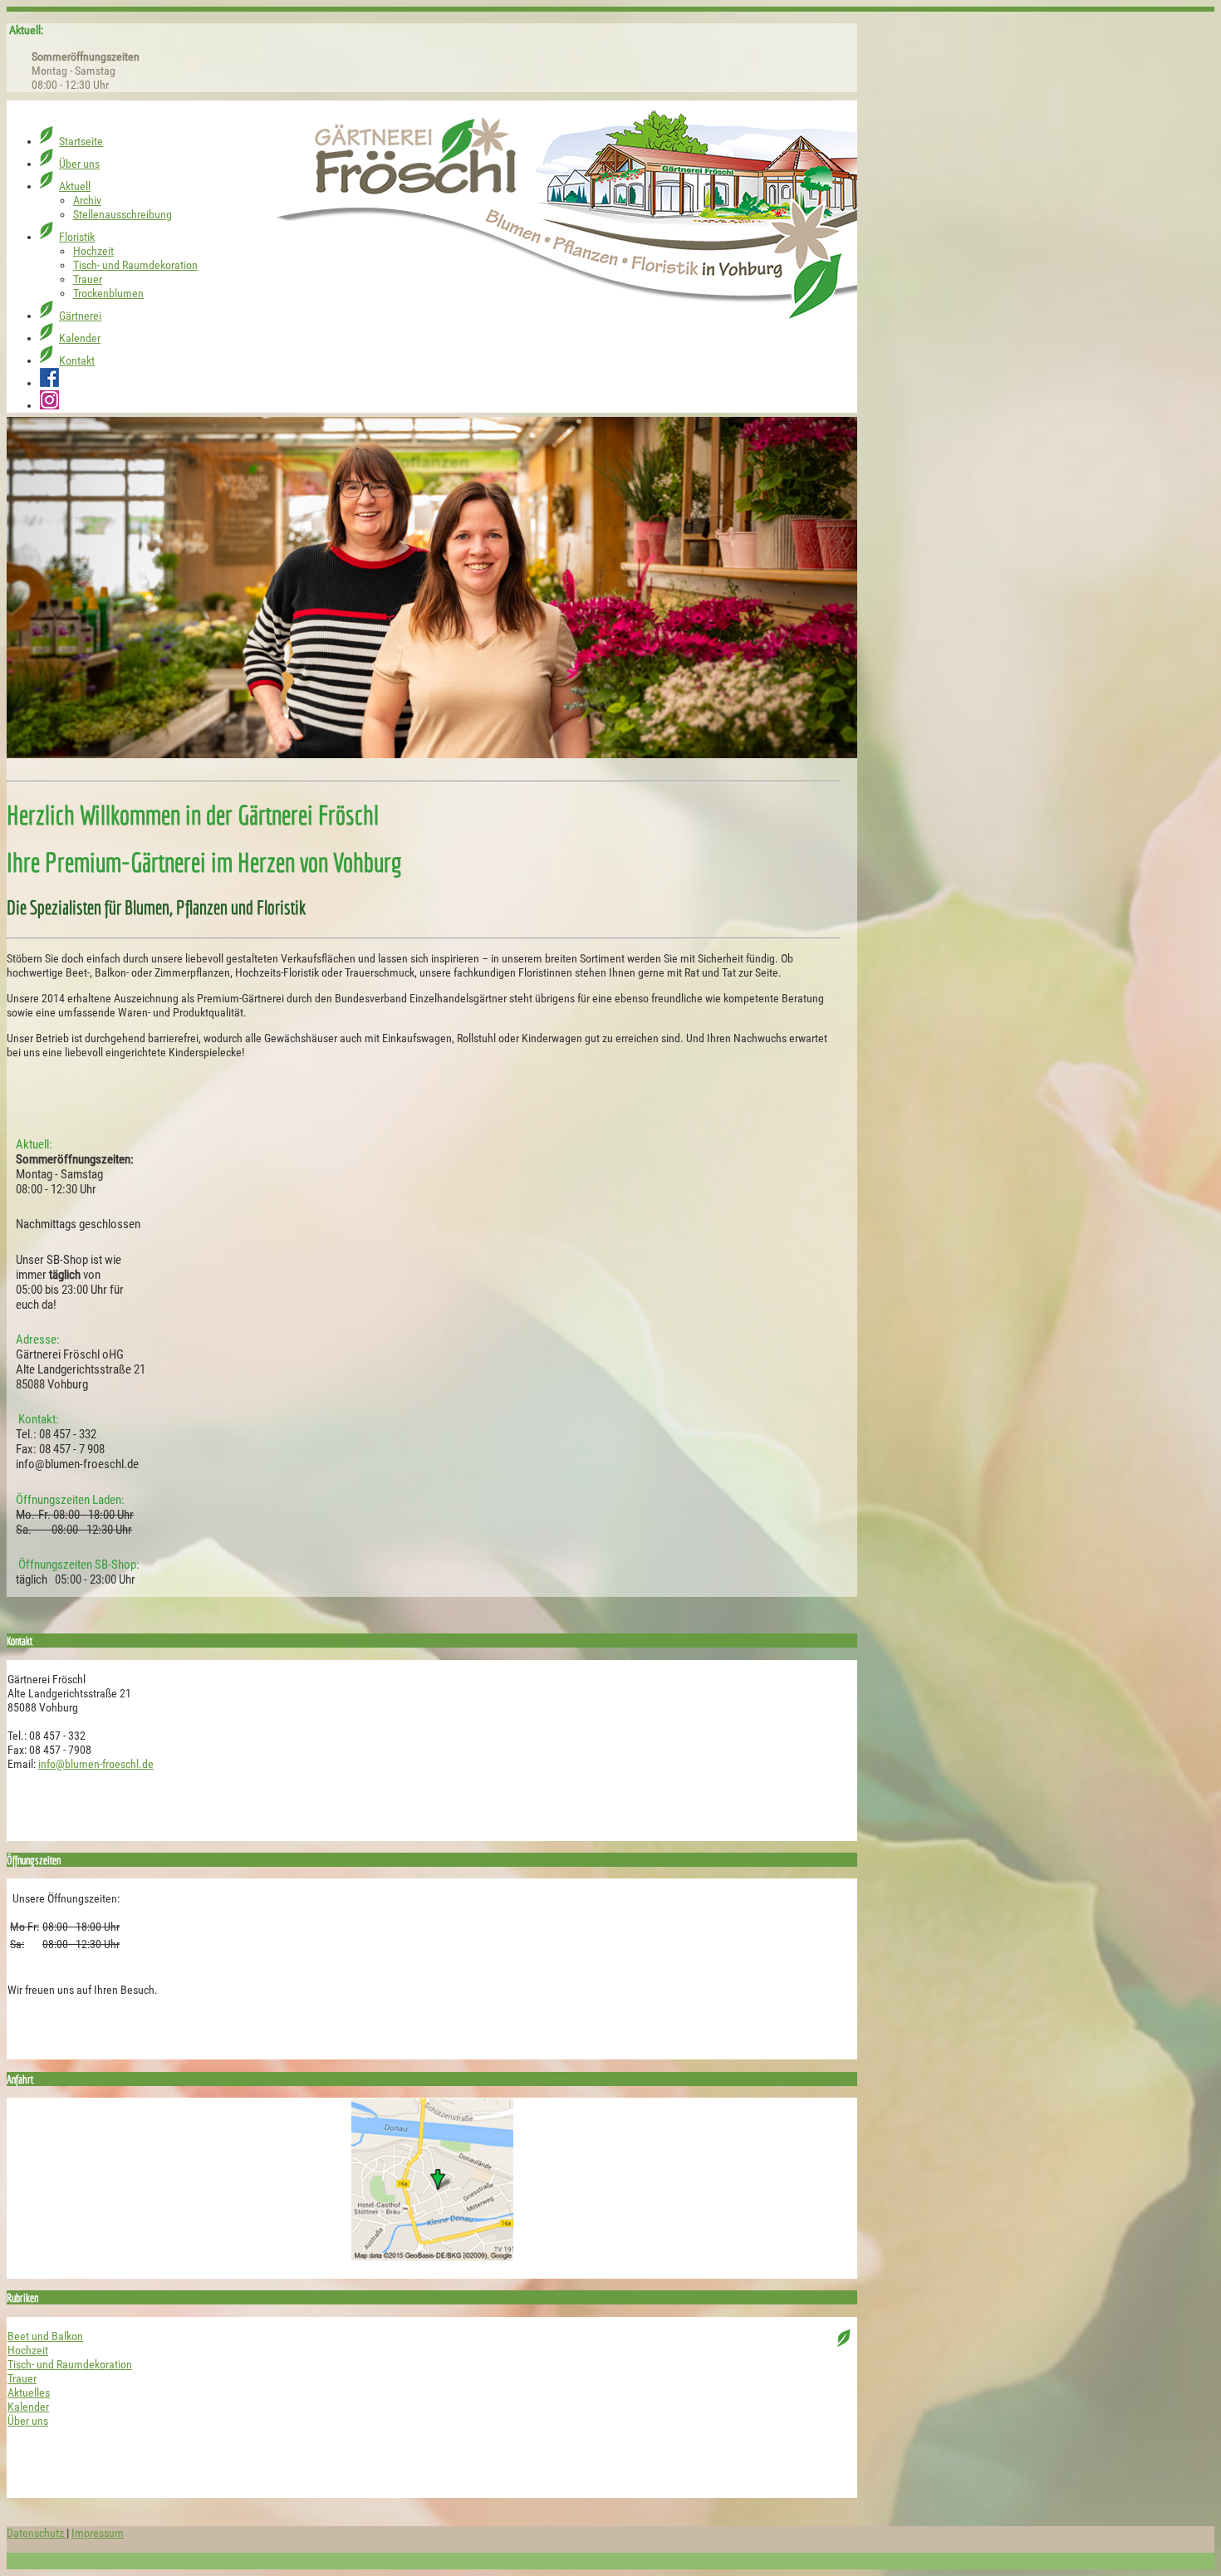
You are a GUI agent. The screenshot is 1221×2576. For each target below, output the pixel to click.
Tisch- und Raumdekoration (135, 176)
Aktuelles (29, 2393)
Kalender (28, 2407)
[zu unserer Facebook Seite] (49, 294)
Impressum (98, 2533)
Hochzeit (93, 162)
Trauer (88, 191)
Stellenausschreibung (123, 126)
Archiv (87, 112)
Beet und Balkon (45, 2336)
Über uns (28, 2421)
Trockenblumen (108, 205)
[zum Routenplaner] (432, 2179)
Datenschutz (37, 2533)
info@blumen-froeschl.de (96, 1764)
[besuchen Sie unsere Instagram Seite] (49, 317)
